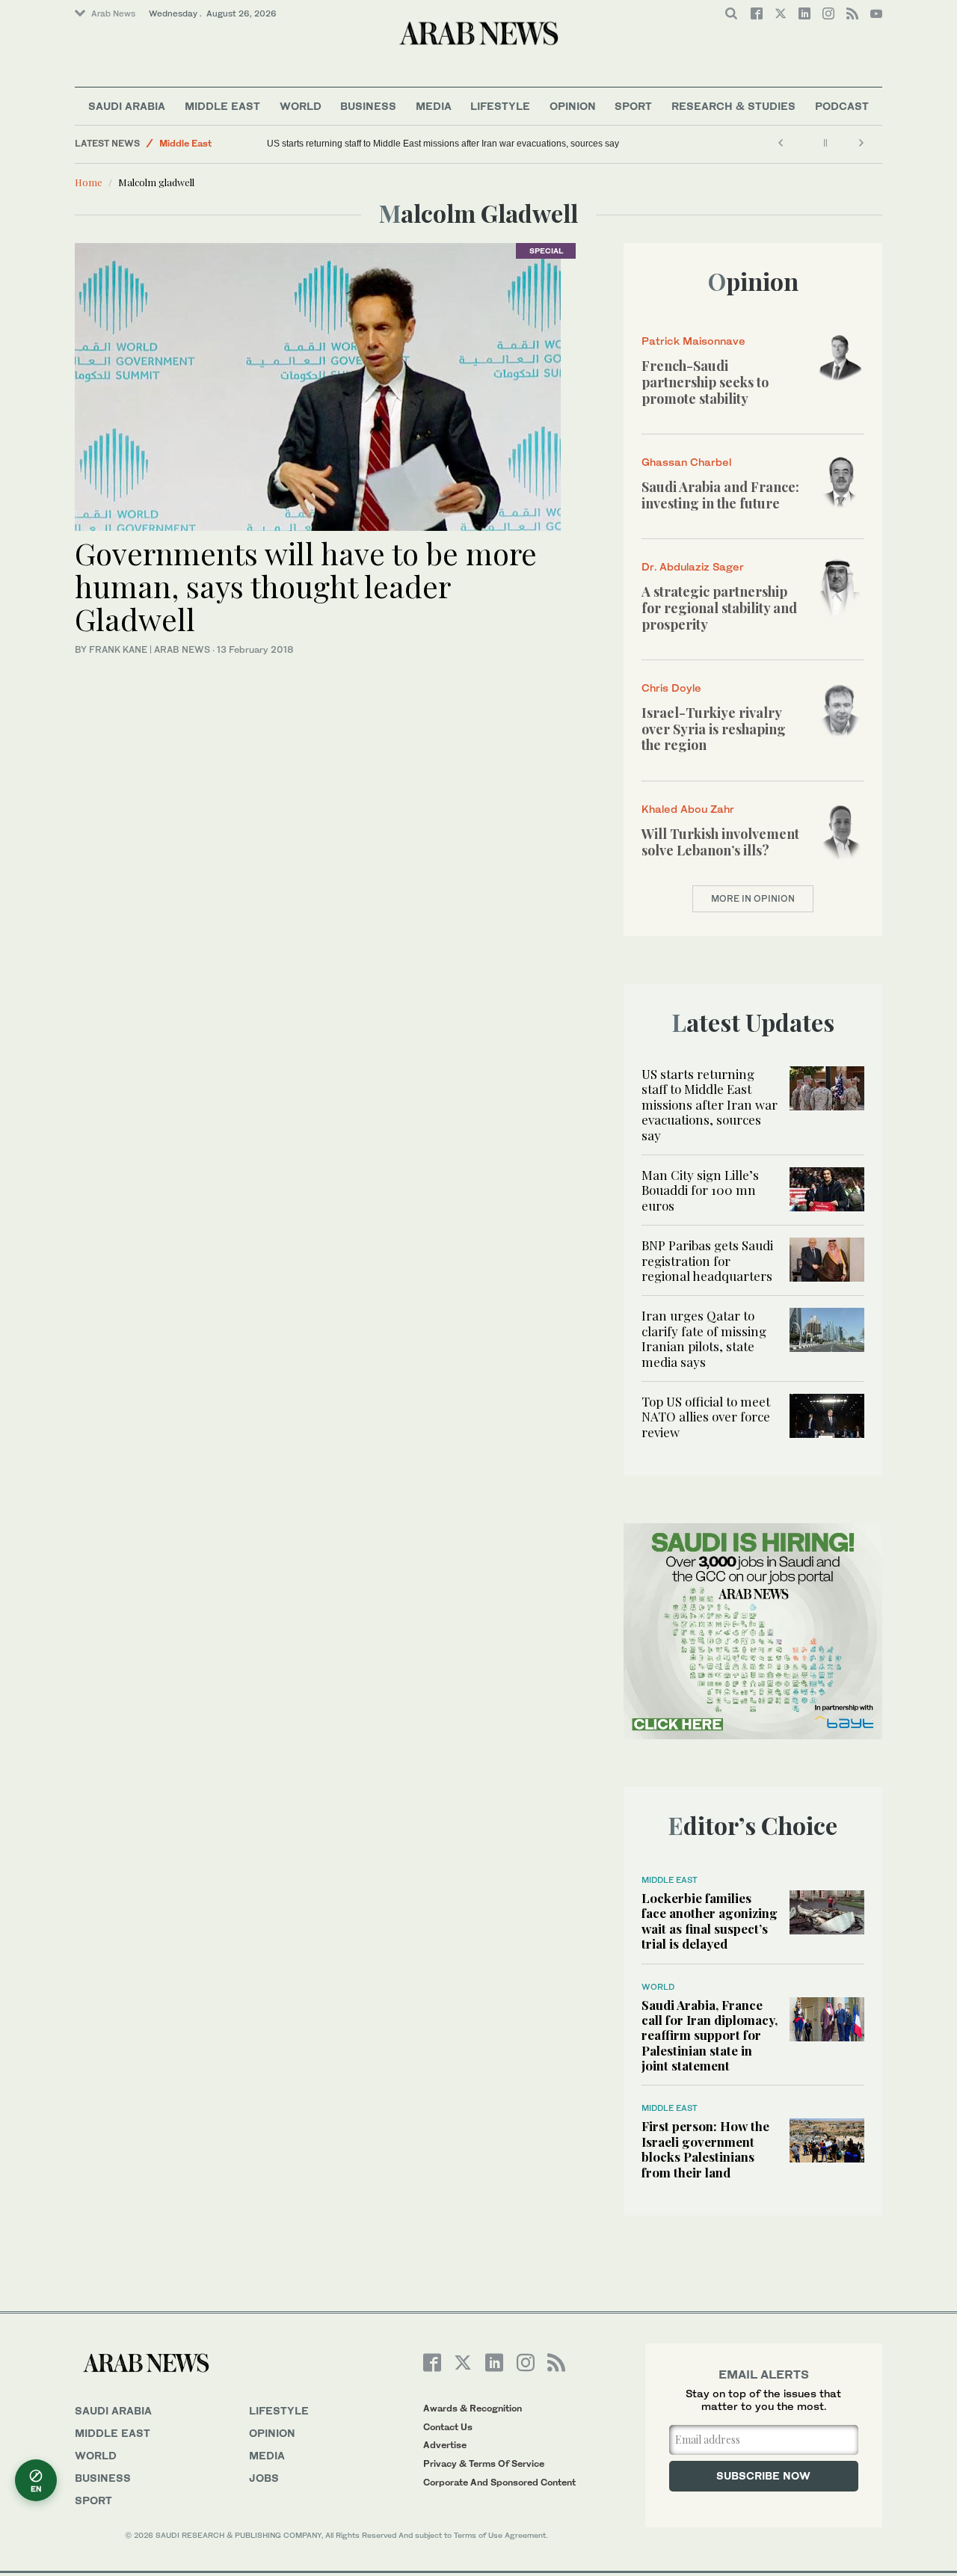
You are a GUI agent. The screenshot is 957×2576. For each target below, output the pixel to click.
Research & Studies (733, 106)
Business (368, 106)
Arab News (113, 13)
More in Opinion (753, 898)
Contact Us (448, 2427)
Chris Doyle (671, 688)
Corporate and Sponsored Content (499, 2482)
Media (434, 106)
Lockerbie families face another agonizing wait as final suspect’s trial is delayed (710, 1921)
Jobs (264, 2478)
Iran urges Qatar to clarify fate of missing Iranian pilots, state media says (704, 1338)
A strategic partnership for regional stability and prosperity (719, 608)
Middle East (222, 106)
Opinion (573, 106)
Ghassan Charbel (686, 462)
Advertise (445, 2445)
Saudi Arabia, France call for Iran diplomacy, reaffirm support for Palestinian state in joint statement (710, 2035)
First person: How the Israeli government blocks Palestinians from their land (705, 2149)
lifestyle (279, 2410)
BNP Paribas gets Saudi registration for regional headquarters (707, 1260)
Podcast (842, 106)
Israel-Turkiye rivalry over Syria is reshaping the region (714, 729)
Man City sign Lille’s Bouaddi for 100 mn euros (700, 1190)
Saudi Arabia (127, 106)
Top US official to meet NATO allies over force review (706, 1417)
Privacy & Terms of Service (484, 2463)
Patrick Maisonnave (693, 341)
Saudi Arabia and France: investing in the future (720, 495)
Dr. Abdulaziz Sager (693, 566)
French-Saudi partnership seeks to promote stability (705, 382)
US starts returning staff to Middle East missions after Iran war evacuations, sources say (443, 144)
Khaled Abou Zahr (688, 809)
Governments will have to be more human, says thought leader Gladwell (306, 586)
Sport (633, 106)
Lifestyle (500, 106)
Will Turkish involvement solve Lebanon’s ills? (720, 842)
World (301, 106)
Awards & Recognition (473, 2408)
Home (89, 182)
